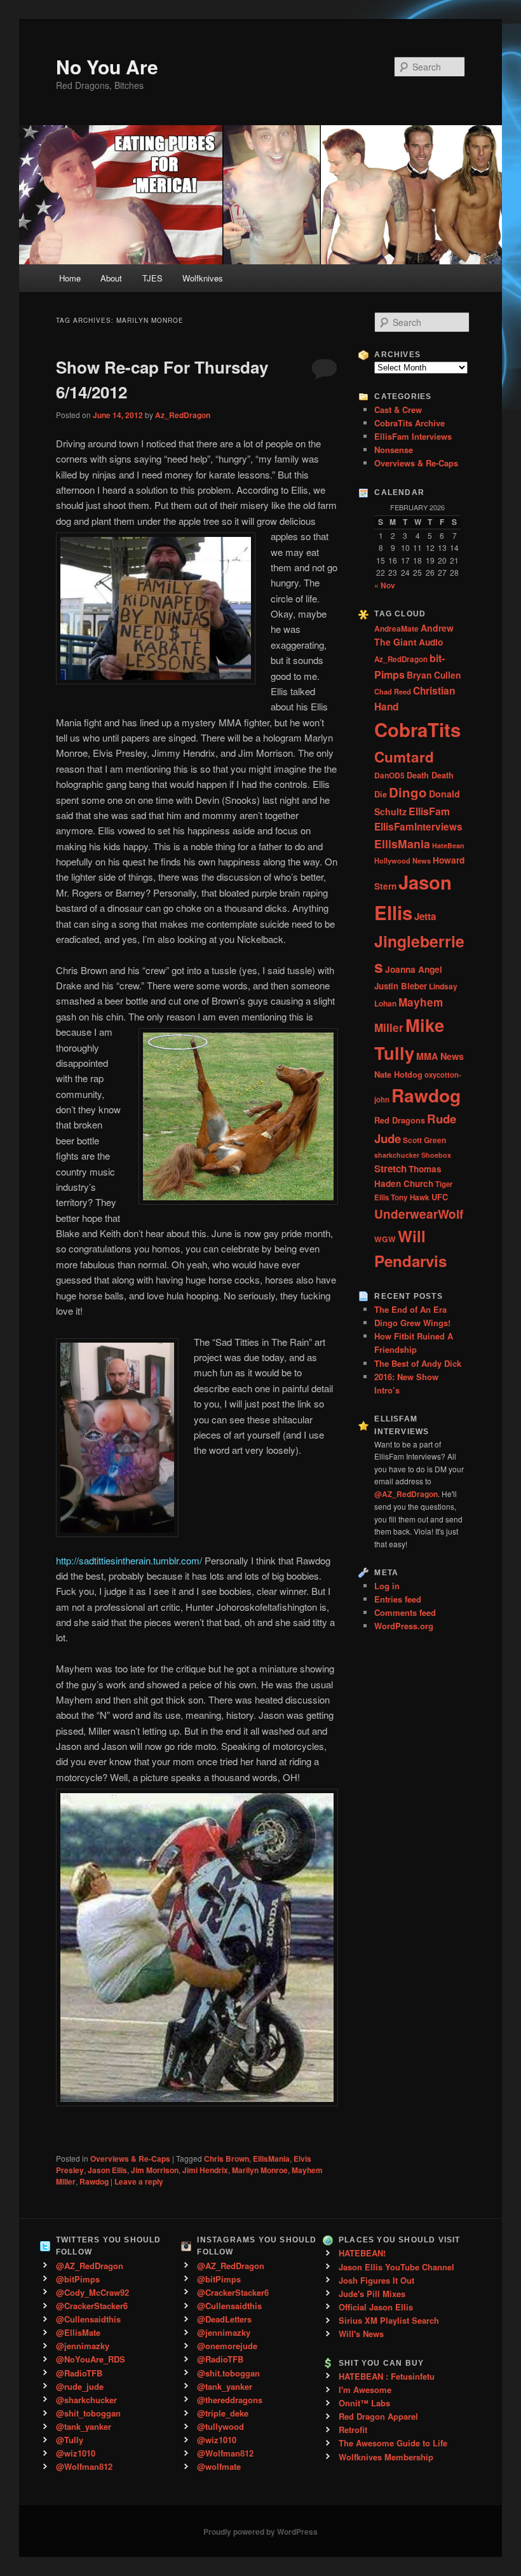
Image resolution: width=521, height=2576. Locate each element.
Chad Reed (393, 691)
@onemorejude (227, 2346)
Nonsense (394, 450)
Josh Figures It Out (376, 2280)
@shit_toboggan (88, 2413)
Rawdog (94, 2181)
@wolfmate (219, 2466)
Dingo (408, 792)
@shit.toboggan (228, 2373)
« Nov (385, 585)
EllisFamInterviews (418, 827)
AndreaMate (396, 628)
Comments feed (405, 1612)
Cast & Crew (398, 410)
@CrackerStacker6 (92, 2306)
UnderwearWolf (419, 1214)
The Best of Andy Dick (418, 1363)
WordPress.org (404, 1626)
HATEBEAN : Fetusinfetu (387, 2376)
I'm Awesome (365, 2390)
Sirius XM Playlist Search (389, 2320)
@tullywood (220, 2426)
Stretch (390, 1169)
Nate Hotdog (398, 1074)
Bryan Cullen (434, 675)
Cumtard (404, 757)
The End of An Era (410, 1309)
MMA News (440, 1056)
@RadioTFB (79, 2373)
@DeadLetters (224, 2319)
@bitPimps (78, 2279)
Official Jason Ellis (376, 2307)
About (111, 278)
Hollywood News (403, 860)
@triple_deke (223, 2413)
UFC (440, 1197)
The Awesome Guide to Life (393, 2443)
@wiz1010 (76, 2453)
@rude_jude (80, 2386)
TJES (152, 278)
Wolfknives (203, 278)
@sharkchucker (86, 2400)
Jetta (425, 916)
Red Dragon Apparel (378, 2416)
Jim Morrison (155, 2170)
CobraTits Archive (409, 423)
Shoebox (436, 1155)
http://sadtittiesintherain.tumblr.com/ (129, 1560)
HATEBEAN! (362, 2253)
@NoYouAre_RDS (91, 2359)
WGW (385, 1239)
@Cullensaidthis (88, 2319)
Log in (387, 1586)
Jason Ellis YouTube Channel (396, 2267)
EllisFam (429, 811)
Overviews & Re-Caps (130, 2159)
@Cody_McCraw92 (92, 2292)
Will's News (361, 2334)
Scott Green (424, 1140)
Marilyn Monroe (260, 2170)
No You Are (107, 66)
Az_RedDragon (183, 415)
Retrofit (353, 2430)
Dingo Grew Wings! (412, 1323)
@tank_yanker (84, 2426)
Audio (431, 642)
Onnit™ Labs (364, 2403)
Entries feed (398, 1599)
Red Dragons (400, 1120)
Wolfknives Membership (386, 2457)
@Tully (70, 2440)
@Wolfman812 (84, 2466)
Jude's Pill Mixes (372, 2294)
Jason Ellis (107, 2170)
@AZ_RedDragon (90, 2266)
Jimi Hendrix (205, 2170)
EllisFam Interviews (413, 436)
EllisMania (271, 2159)
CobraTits (417, 729)
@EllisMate (78, 2332)
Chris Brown (227, 2159)
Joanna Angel (414, 969)
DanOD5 (389, 775)
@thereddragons (230, 2400)
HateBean (448, 845)
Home (70, 278)
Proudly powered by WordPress (260, 2532)
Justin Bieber (401, 986)
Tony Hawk (410, 1197)
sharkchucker (397, 1155)
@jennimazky (83, 2346)
